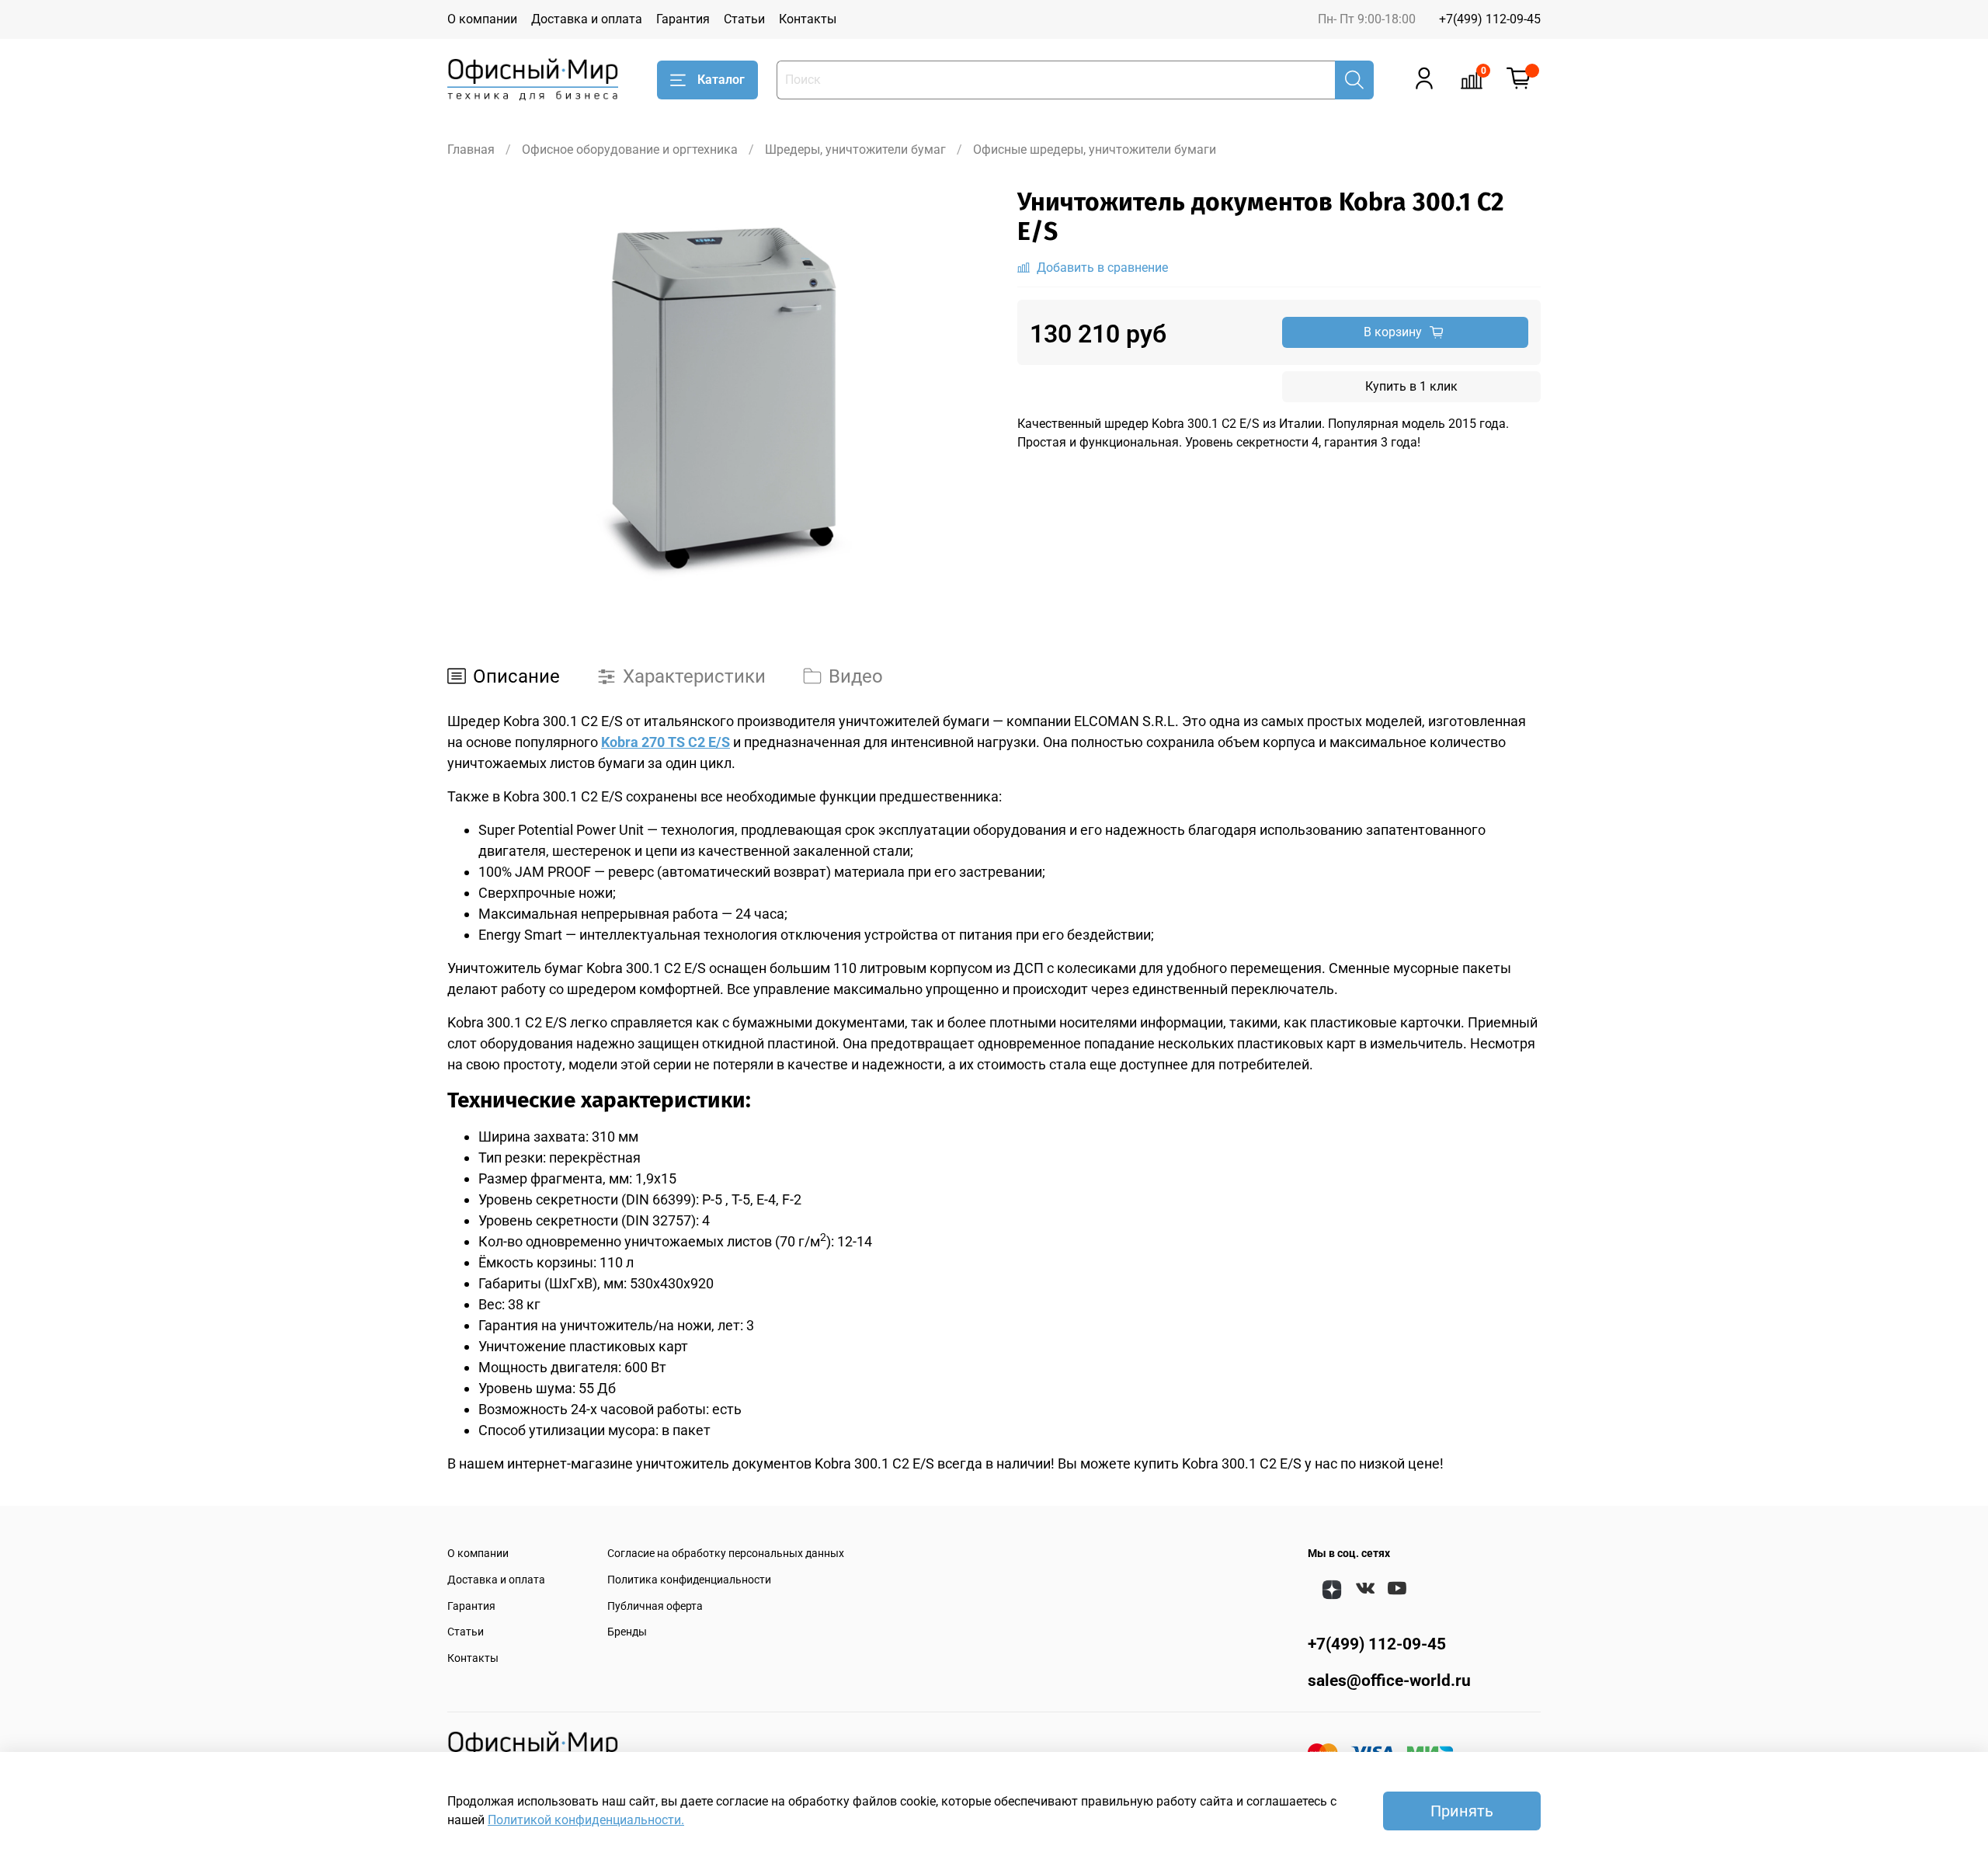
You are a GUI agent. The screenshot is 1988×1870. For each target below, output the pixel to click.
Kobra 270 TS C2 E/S (666, 742)
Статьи (744, 19)
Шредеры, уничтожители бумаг (855, 149)
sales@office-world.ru (1389, 1681)
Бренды (627, 1632)
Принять (1462, 1811)
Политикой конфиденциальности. (586, 1820)
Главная (471, 149)
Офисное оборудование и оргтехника (630, 149)
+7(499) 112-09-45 (1490, 19)
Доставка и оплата (587, 19)
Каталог (721, 80)
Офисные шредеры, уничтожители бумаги (1095, 149)
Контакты (808, 19)
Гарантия (683, 19)
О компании (482, 19)
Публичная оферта (655, 1606)
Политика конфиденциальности (689, 1580)
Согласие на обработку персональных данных (726, 1554)
